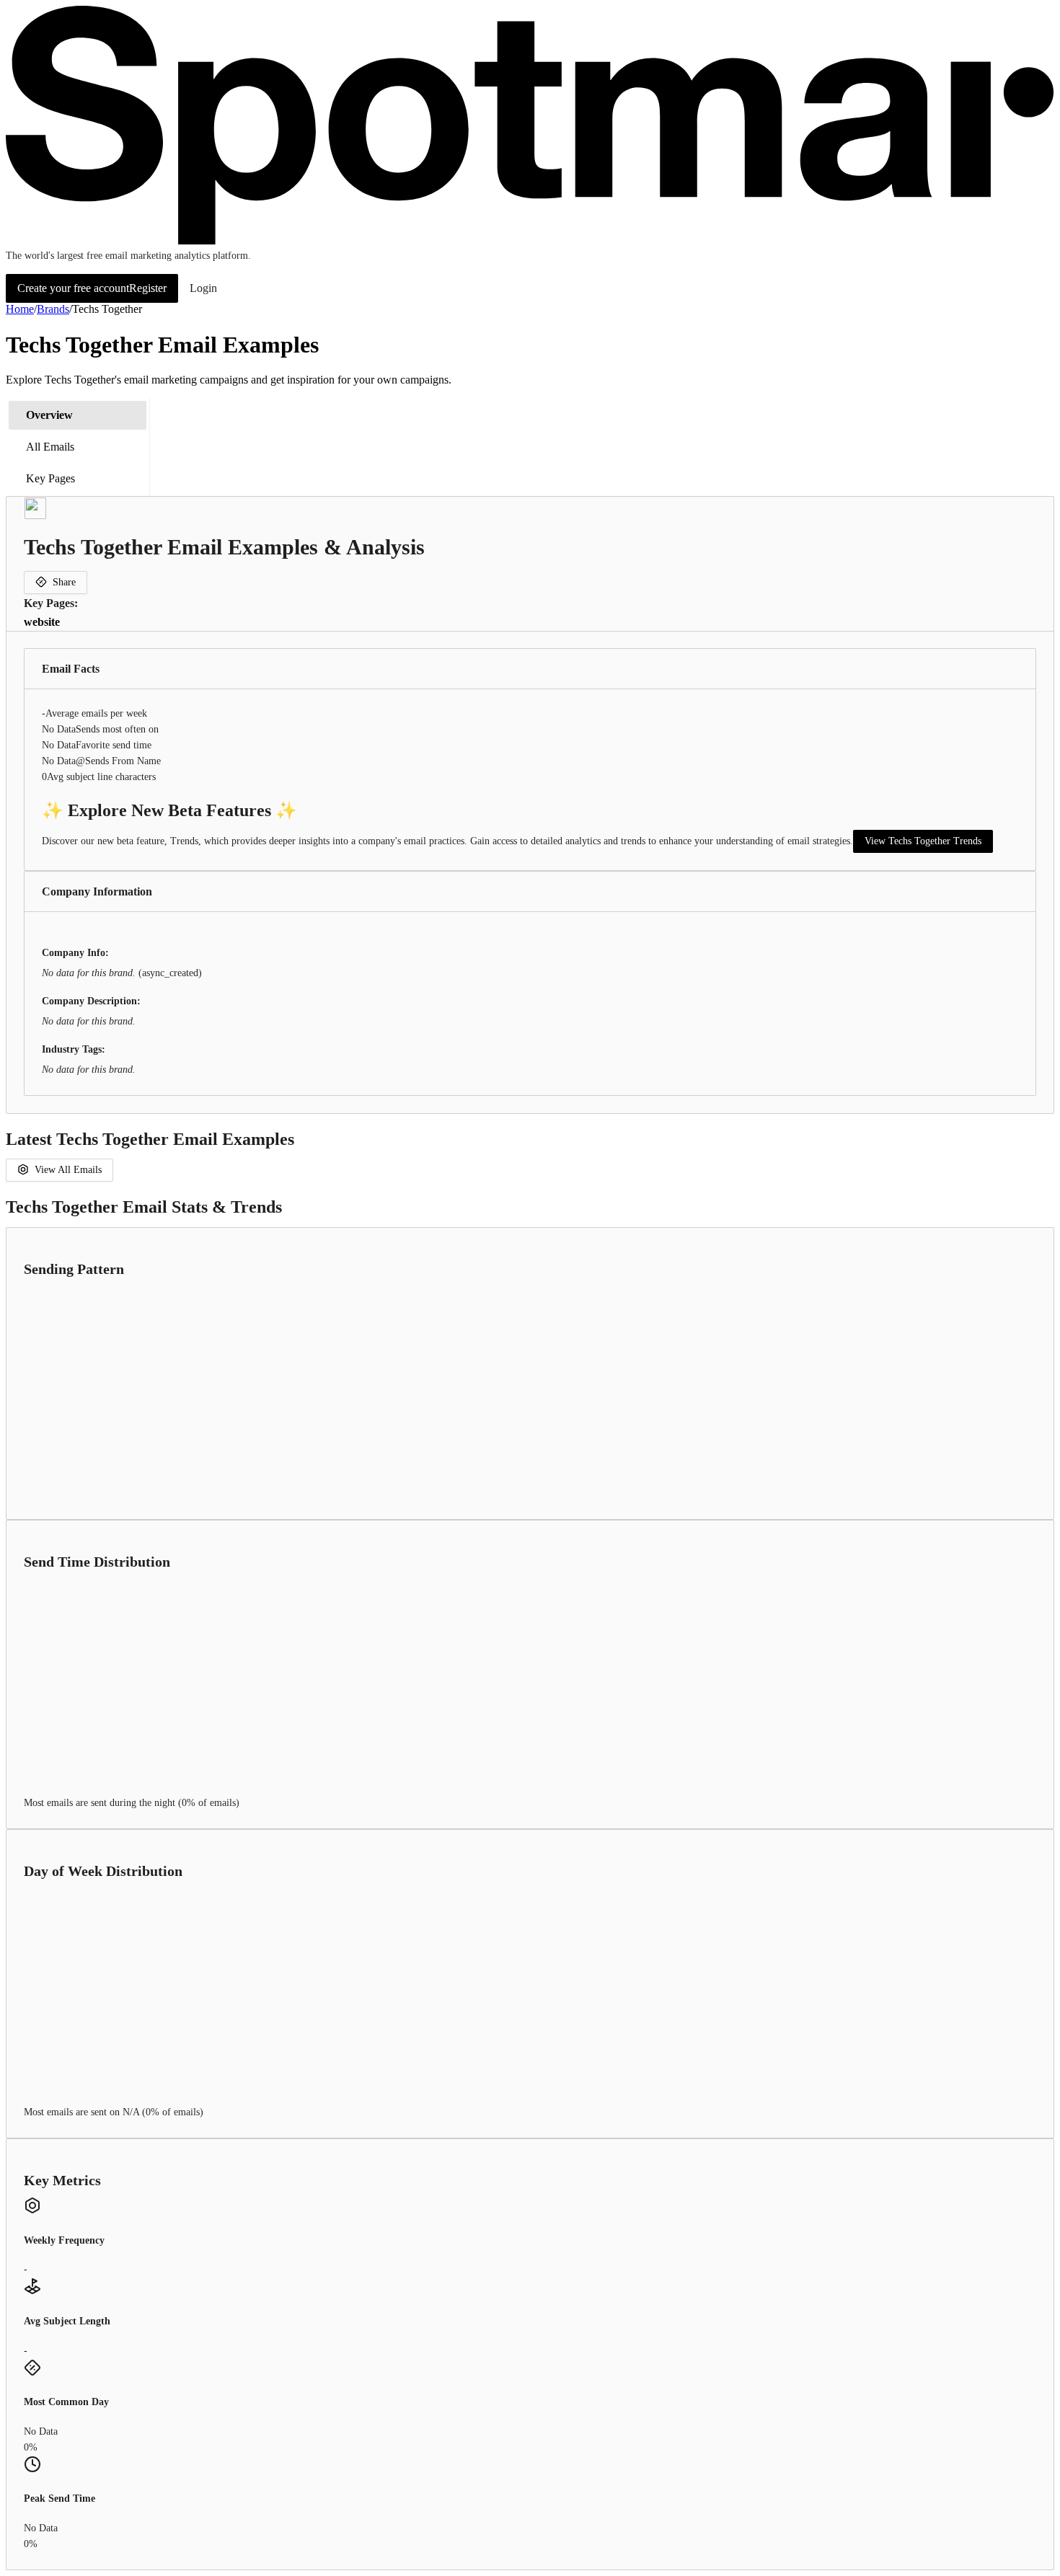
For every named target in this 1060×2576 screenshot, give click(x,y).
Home (20, 309)
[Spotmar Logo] (530, 241)
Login (203, 288)
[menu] (78, 447)
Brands (53, 309)
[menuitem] (78, 415)
